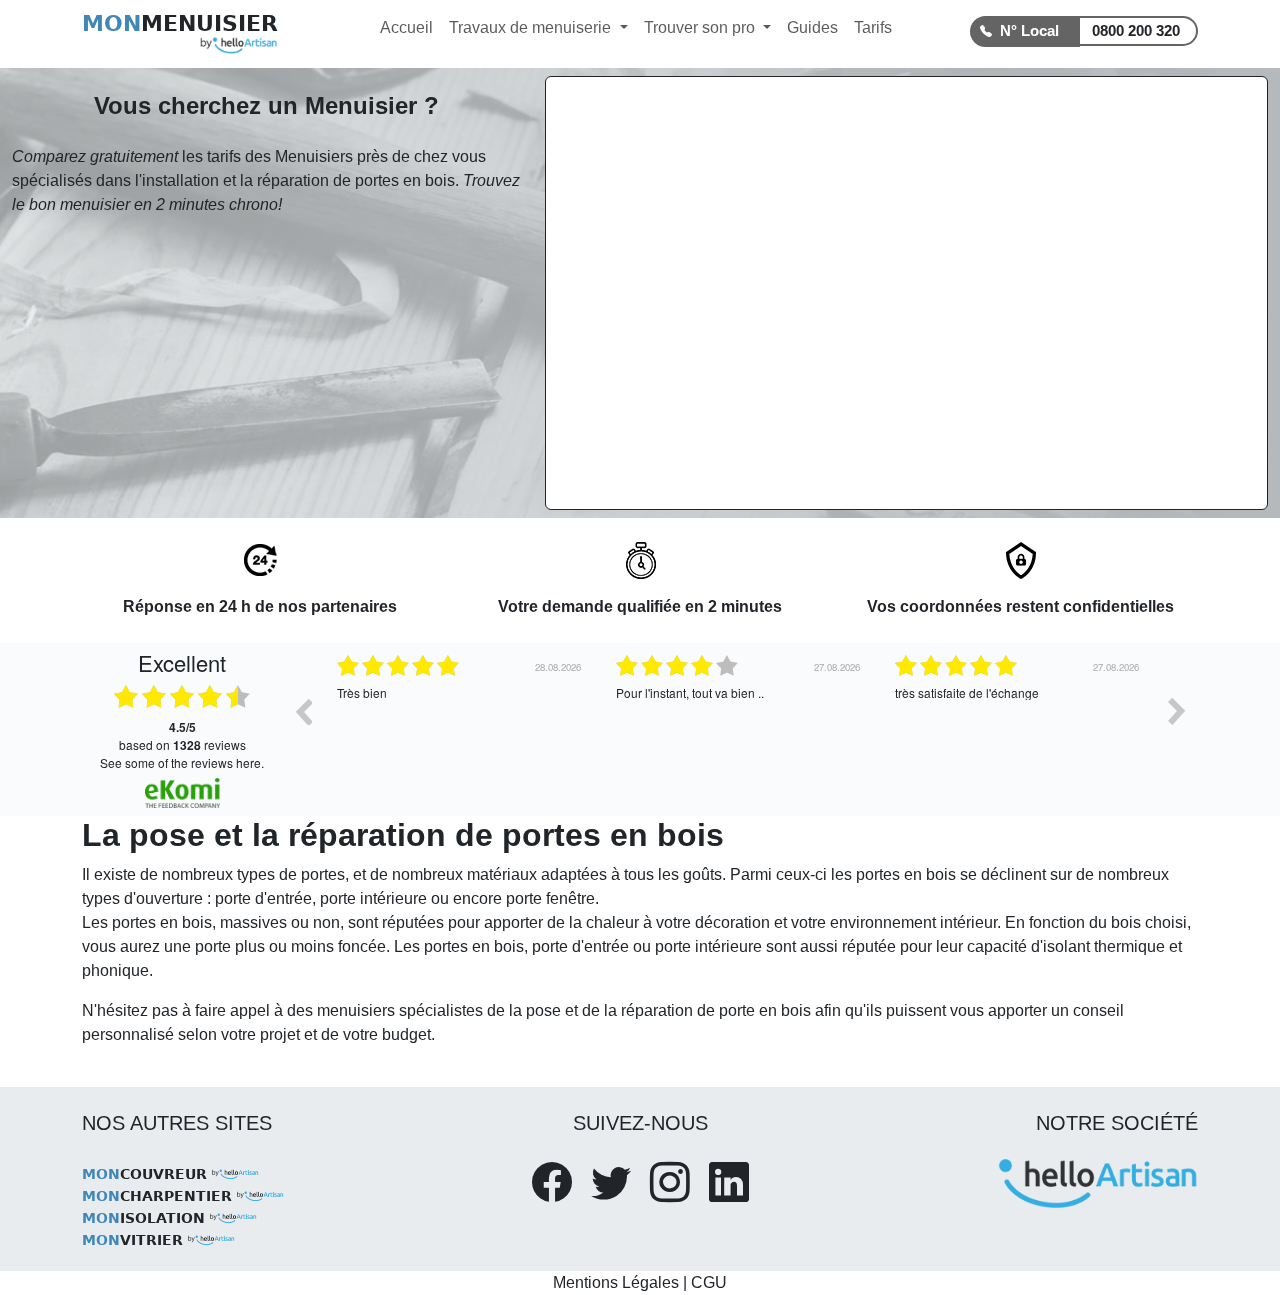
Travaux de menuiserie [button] (532, 27)
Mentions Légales (616, 1282)
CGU (709, 1282)
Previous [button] (303, 711)
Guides (812, 27)
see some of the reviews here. (182, 762)
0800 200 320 (1136, 30)
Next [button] (1177, 711)
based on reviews (182, 736)
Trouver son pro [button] (701, 27)
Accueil (406, 27)
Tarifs (873, 27)
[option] (524, 726)
